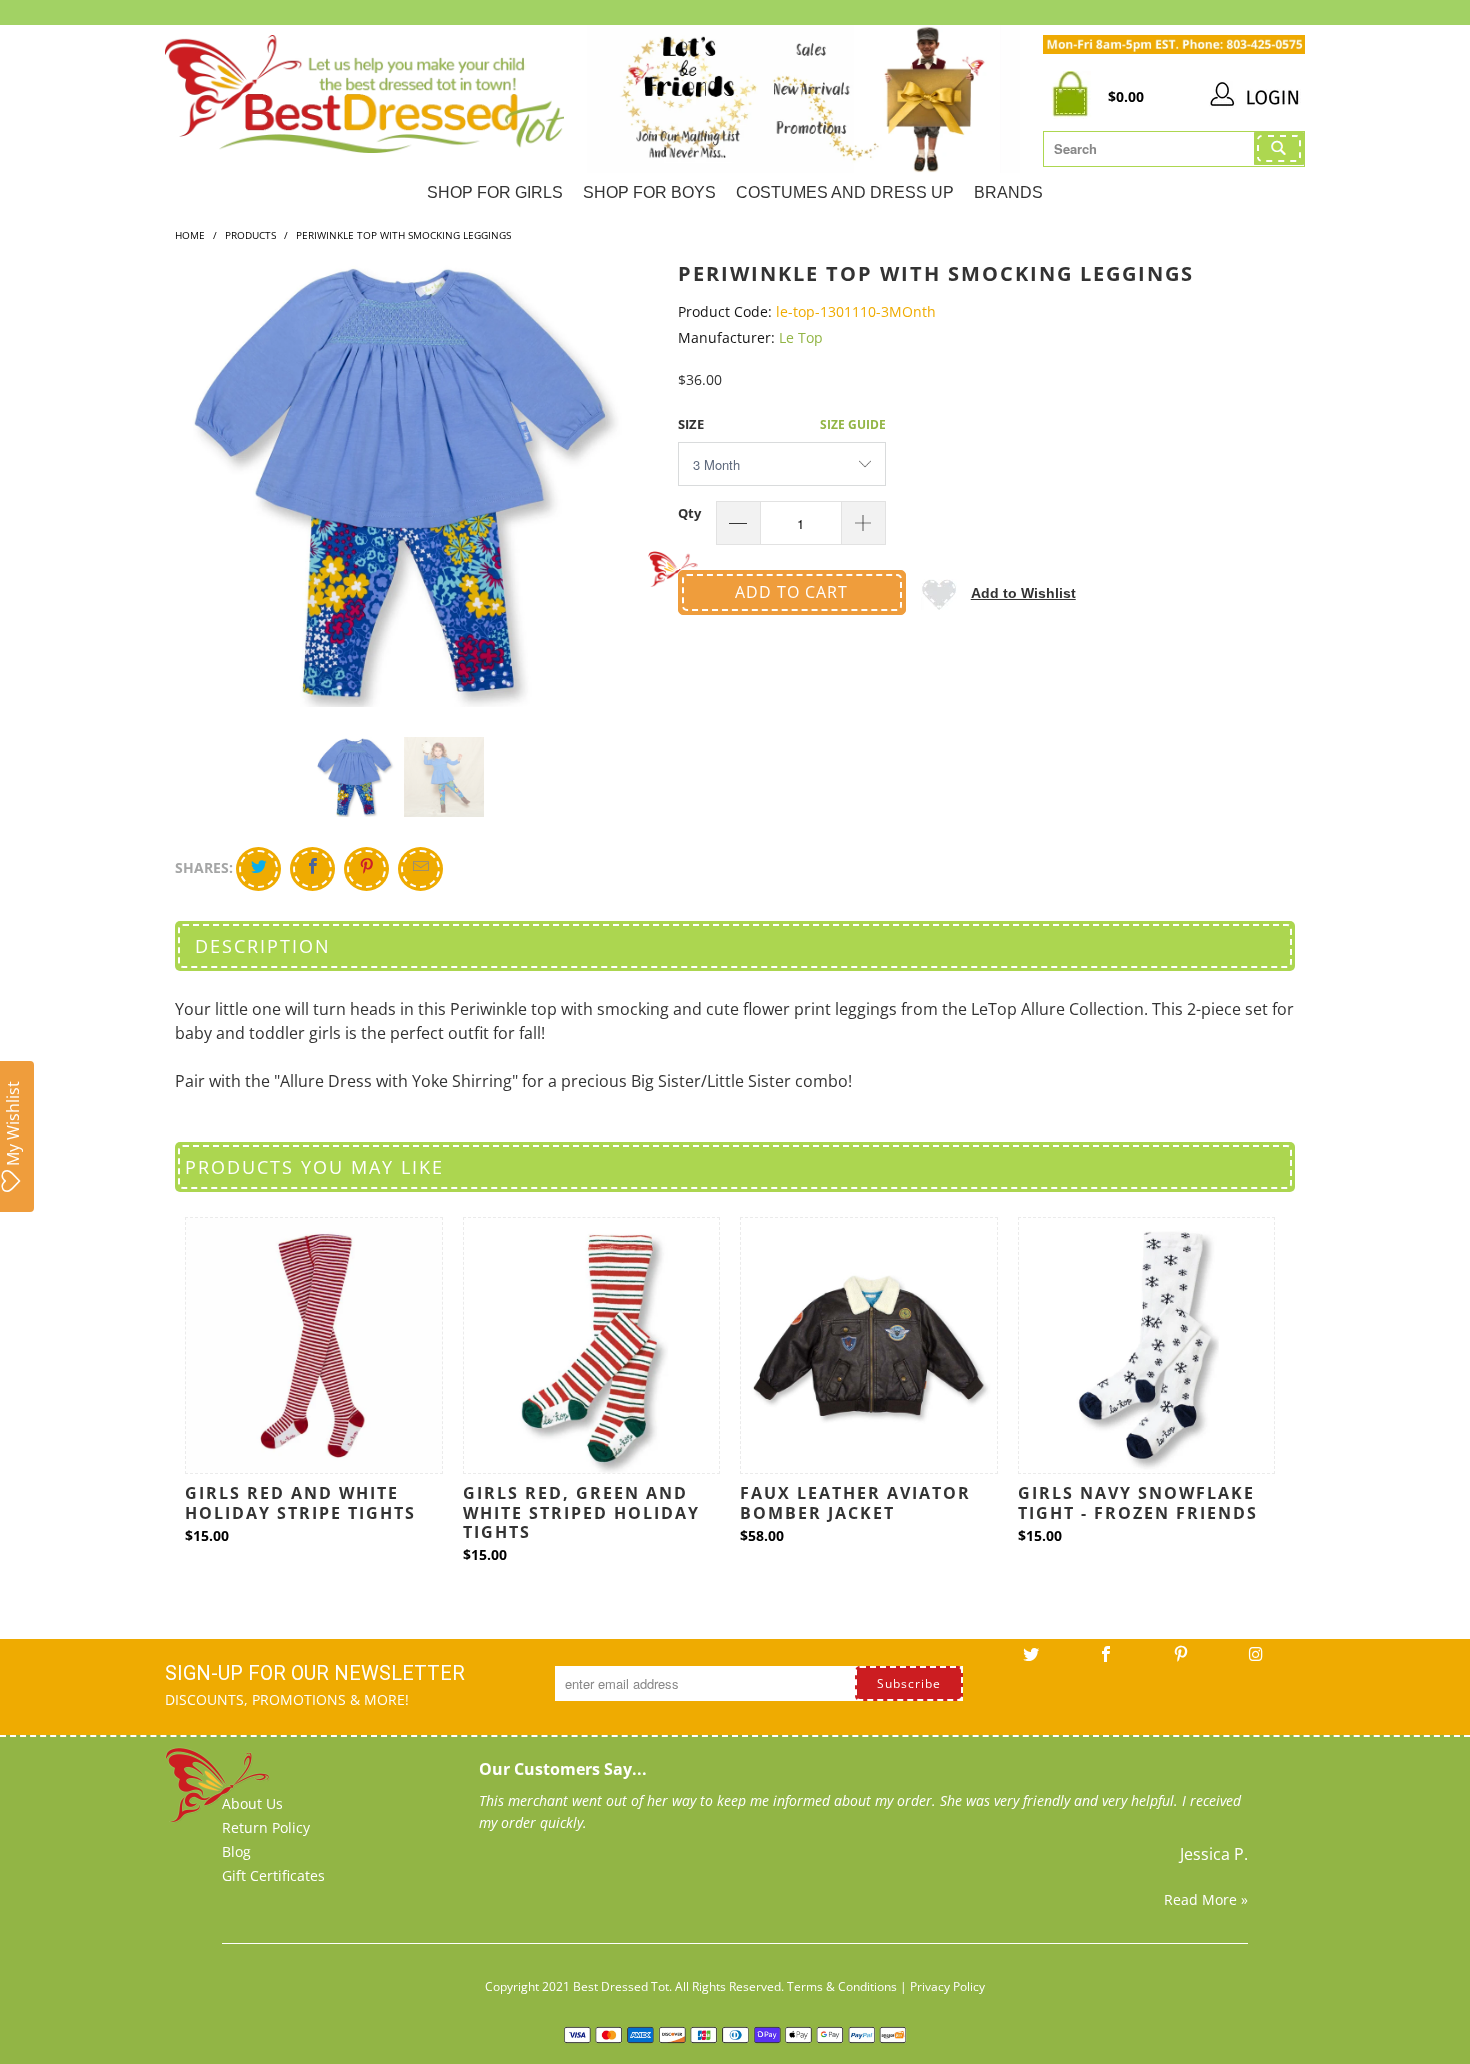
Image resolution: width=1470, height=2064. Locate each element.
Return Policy (266, 1827)
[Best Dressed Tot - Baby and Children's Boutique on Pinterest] (1181, 1661)
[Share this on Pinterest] (366, 869)
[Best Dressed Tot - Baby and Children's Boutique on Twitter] (1031, 1661)
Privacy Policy (947, 1986)
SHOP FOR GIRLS (495, 192)
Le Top (801, 337)
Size (691, 424)
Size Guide (853, 424)
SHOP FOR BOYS (649, 192)
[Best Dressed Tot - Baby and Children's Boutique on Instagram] (1256, 1661)
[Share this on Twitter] (258, 869)
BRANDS (1008, 192)
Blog (236, 1851)
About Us (252, 1803)
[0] (1075, 97)
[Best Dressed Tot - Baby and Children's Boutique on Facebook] (1106, 1661)
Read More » (1206, 1899)
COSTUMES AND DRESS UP (845, 192)
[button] (998, 592)
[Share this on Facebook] (312, 869)
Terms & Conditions (842, 1986)
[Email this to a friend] (420, 869)
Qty (689, 513)
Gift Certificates (273, 1875)
